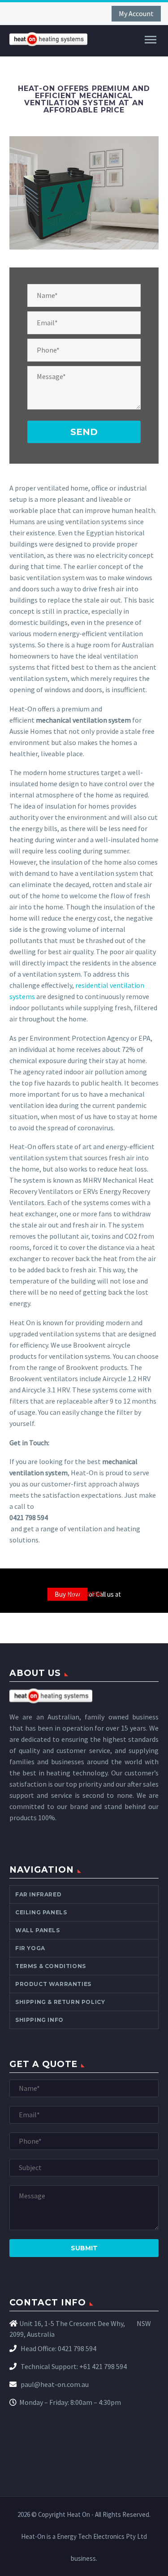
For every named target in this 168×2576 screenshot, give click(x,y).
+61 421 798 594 (103, 2366)
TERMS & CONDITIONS (51, 1966)
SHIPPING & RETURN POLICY (60, 2002)
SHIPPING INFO (39, 2020)
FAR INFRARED (38, 1894)
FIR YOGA (30, 1948)
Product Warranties (53, 1984)
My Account (136, 13)
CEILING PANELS (41, 1912)
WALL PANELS (38, 1930)
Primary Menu (151, 40)
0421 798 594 (84, 1594)
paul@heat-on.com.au (54, 2384)
